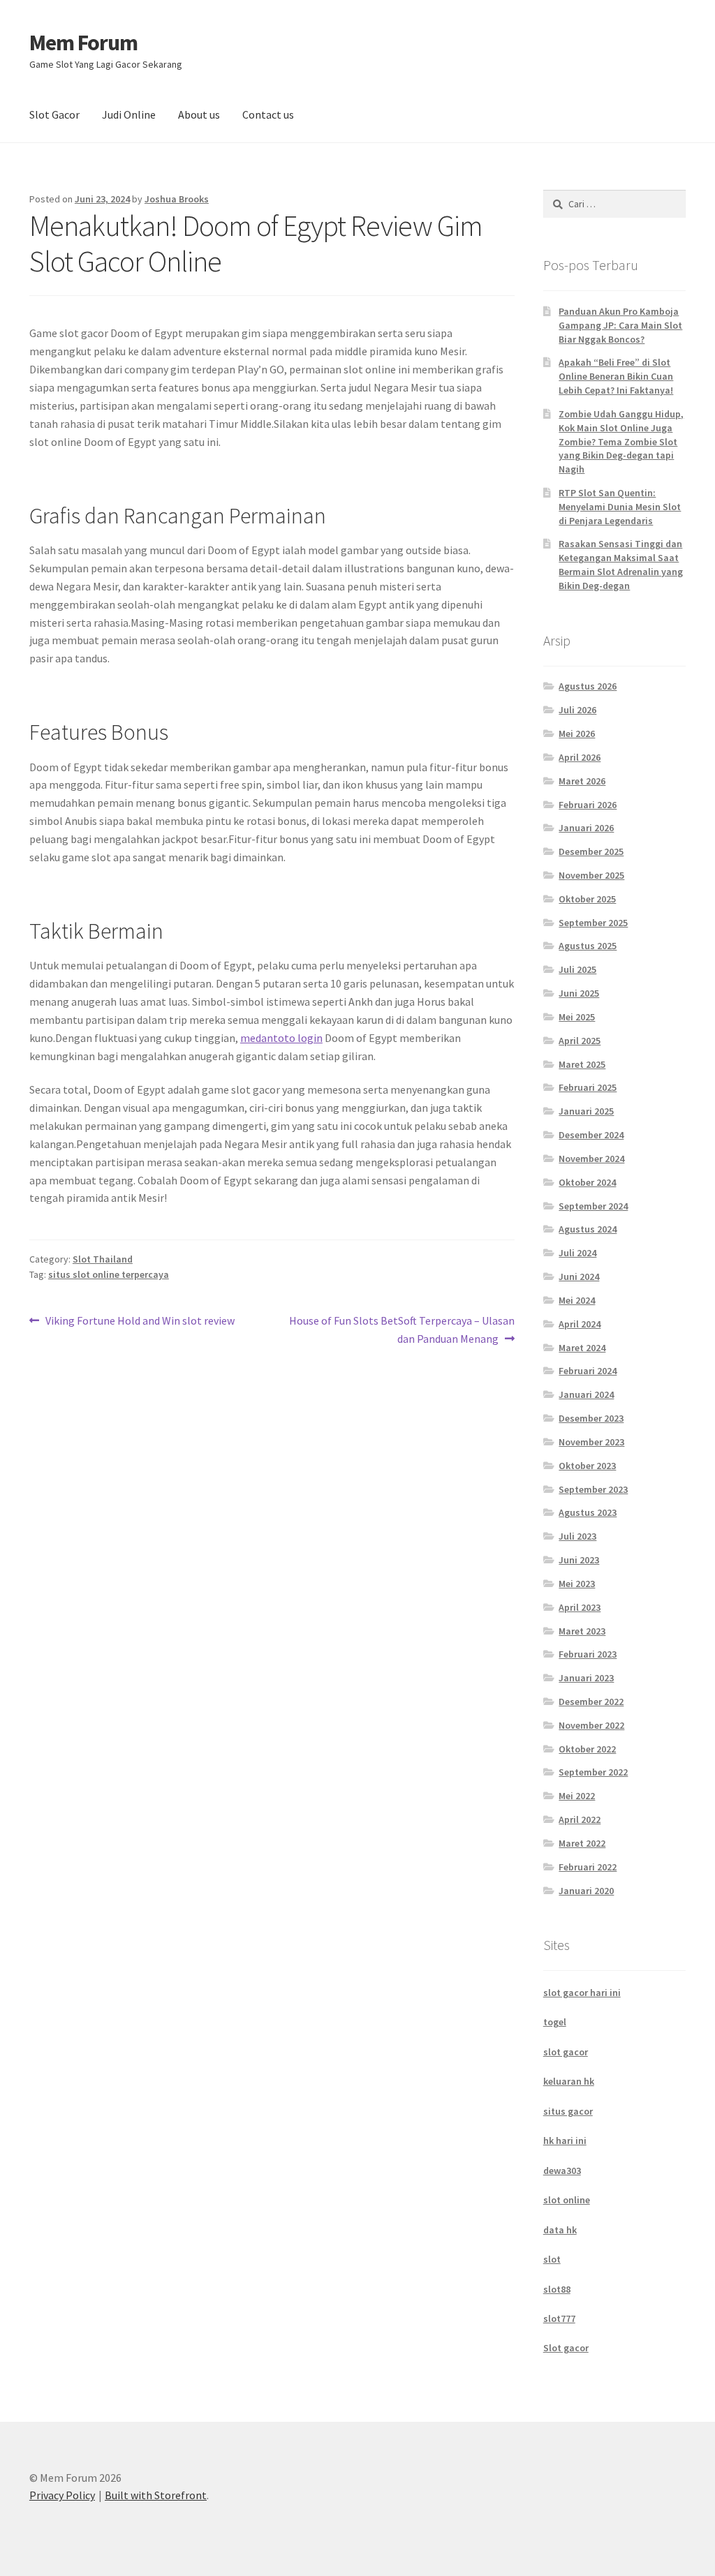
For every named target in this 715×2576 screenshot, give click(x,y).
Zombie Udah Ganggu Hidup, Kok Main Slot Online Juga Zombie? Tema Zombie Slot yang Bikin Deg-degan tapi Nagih (621, 441)
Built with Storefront (156, 2495)
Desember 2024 (591, 1135)
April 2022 (580, 1819)
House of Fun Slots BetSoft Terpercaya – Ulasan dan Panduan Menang (401, 1329)
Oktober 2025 (587, 899)
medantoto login (281, 1038)
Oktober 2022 (587, 1749)
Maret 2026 (582, 781)
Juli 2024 (577, 1253)
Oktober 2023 (587, 1466)
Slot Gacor (54, 114)
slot (552, 2259)
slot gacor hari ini (582, 1993)
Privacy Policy (62, 2495)
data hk (560, 2230)
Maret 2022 (582, 1843)
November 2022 (591, 1725)
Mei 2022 (577, 1796)
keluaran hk (569, 2081)
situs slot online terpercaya (109, 1274)
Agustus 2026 (588, 686)
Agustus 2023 (588, 1512)
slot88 (557, 2289)
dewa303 (562, 2171)
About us (199, 114)
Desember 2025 (591, 851)
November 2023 (591, 1442)
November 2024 (591, 1159)
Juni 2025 (579, 993)
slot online (567, 2200)
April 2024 (580, 1324)
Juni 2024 (579, 1276)
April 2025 (580, 1041)
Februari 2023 (588, 1654)
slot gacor (566, 2052)
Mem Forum (83, 43)
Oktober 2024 (587, 1182)
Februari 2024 (588, 1371)
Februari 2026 (588, 805)
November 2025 (591, 875)
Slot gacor (566, 2348)
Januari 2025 (586, 1111)
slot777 (559, 2318)
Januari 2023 (586, 1678)
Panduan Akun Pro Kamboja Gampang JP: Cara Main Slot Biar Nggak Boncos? (620, 325)
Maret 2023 (582, 1631)
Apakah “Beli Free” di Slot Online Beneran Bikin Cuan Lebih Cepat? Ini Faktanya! (616, 376)
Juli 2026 (577, 710)
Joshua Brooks (177, 199)
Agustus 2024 (588, 1229)
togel (555, 2022)
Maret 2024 (582, 1348)
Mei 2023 (577, 1584)
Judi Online (129, 114)
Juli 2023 (577, 1536)
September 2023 (593, 1489)
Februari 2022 (588, 1867)
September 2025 (593, 923)
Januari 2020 (586, 1891)
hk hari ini (565, 2141)
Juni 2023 (579, 1560)
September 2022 (593, 1772)
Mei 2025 (577, 1017)
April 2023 (580, 1607)
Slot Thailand (103, 1259)
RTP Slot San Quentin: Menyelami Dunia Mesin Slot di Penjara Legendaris (620, 507)
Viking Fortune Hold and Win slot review (140, 1321)
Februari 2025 (588, 1087)
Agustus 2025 (588, 946)
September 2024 (593, 1206)
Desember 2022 (591, 1702)
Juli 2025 (577, 969)
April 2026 (580, 757)
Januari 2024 (586, 1394)
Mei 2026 (577, 734)
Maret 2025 (582, 1064)
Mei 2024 (577, 1300)
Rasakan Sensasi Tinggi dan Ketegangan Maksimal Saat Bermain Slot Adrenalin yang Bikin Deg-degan (621, 564)
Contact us (268, 114)
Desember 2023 (591, 1418)
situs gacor (568, 2111)
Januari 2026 (586, 828)
